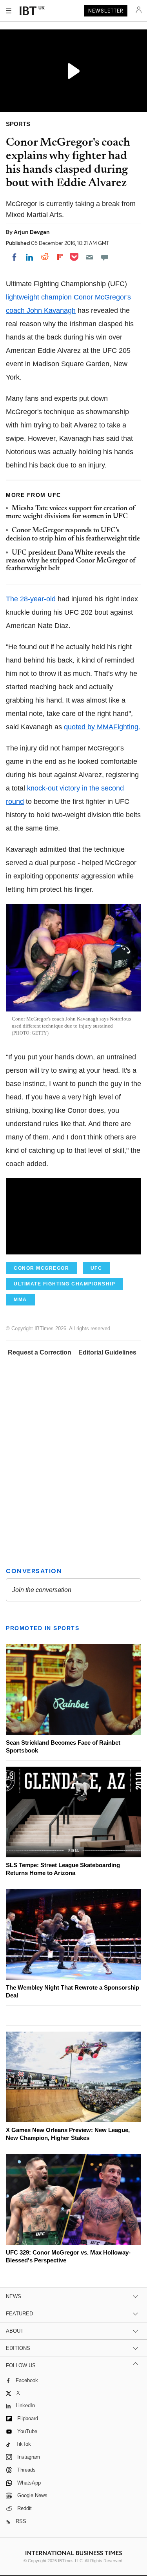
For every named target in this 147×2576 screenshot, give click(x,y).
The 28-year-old (31, 599)
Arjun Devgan (32, 232)
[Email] (89, 257)
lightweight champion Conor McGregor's (68, 297)
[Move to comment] (105, 257)
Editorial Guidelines (107, 1352)
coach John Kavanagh (41, 310)
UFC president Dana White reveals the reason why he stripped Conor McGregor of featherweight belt (71, 561)
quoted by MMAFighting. (102, 727)
